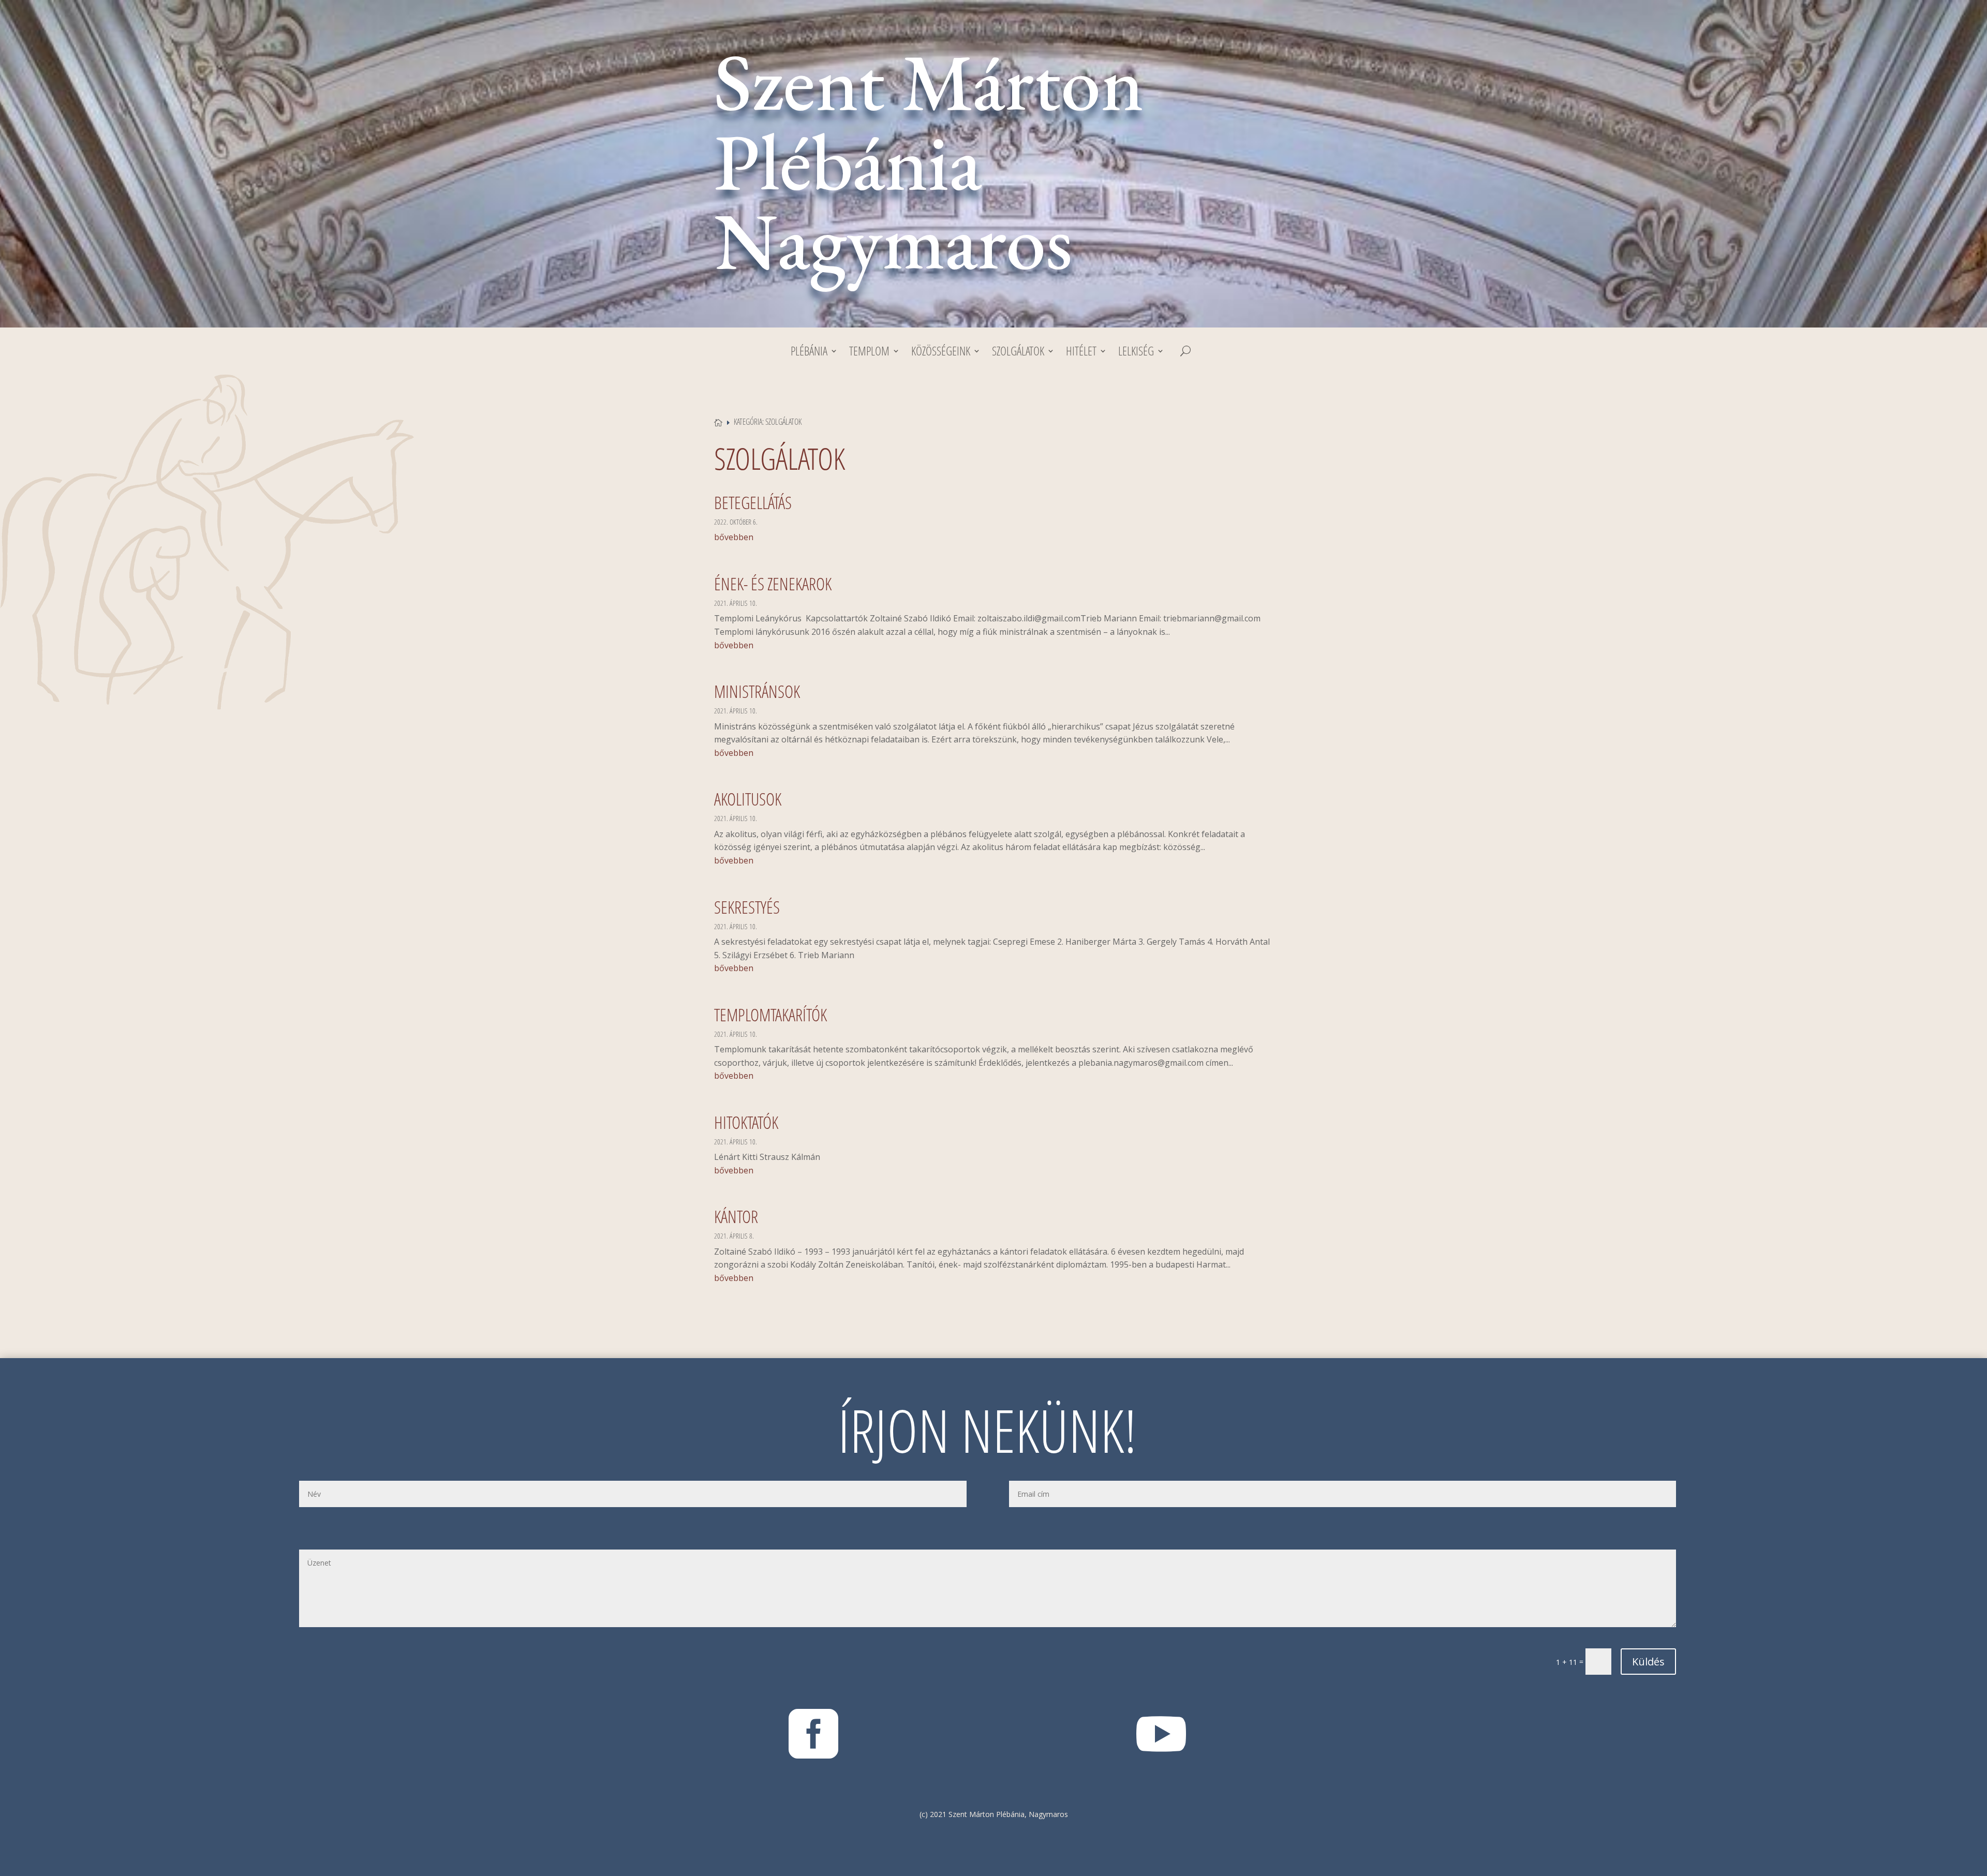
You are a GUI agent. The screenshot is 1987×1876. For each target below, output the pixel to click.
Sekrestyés (747, 907)
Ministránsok (757, 691)
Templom (869, 353)
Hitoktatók (746, 1122)
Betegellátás (753, 503)
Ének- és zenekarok (773, 584)
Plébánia (809, 353)
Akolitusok (748, 799)
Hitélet (1081, 353)
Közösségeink (941, 353)
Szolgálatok (1018, 353)
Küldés (1648, 1662)
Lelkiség (1136, 353)
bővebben (734, 537)
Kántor (736, 1217)
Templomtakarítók (770, 1015)
